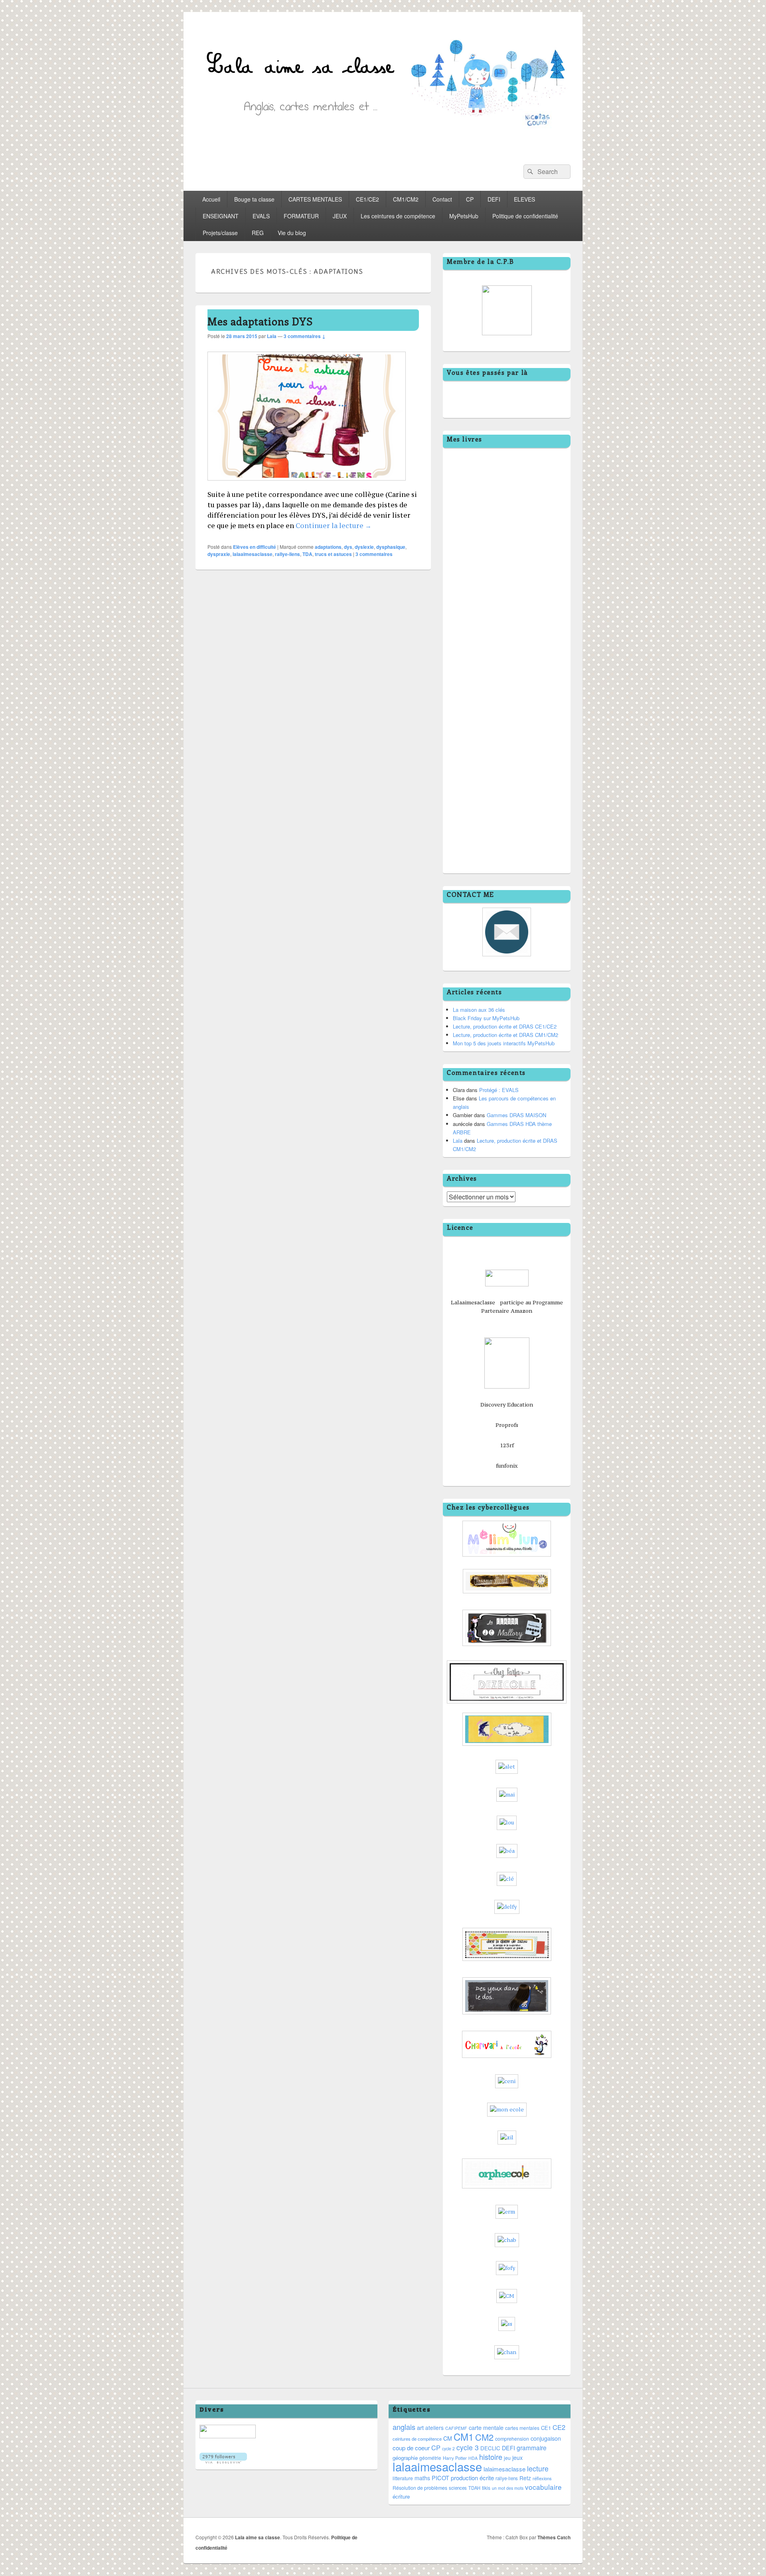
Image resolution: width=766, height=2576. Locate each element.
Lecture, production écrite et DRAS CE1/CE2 (505, 1026)
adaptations (328, 547)
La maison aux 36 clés (479, 1010)
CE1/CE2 (367, 199)
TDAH (474, 2488)
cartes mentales (522, 2428)
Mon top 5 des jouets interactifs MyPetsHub (504, 1043)
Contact (442, 199)
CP (470, 199)
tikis (486, 2488)
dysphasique (391, 547)
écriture (401, 2496)
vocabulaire (543, 2487)
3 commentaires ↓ (305, 336)
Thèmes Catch (554, 2537)
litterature (403, 2478)
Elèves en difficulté (255, 547)
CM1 (464, 2437)
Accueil (211, 199)
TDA (307, 554)
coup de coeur (411, 2448)
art (420, 2427)
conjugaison (546, 2438)
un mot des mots (508, 2488)
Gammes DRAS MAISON (516, 1115)
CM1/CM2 (406, 199)
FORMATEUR (301, 216)
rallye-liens (287, 554)
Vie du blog (292, 233)
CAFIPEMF (456, 2428)
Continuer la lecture (334, 526)
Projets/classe (220, 233)
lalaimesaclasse (504, 2469)
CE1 (546, 2428)
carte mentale (486, 2428)
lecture (538, 2468)
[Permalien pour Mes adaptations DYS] (307, 484)
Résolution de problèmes (420, 2488)
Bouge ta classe (254, 199)
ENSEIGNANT (221, 216)
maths (422, 2478)
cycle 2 (448, 2448)
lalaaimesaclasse (253, 554)
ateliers (434, 2428)
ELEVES (524, 199)
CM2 (484, 2437)
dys (348, 547)
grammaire (532, 2447)
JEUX (340, 216)
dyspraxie (219, 554)
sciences (458, 2488)
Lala (272, 336)
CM (448, 2438)
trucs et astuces (333, 554)
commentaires (374, 554)
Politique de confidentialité (525, 216)
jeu (507, 2458)
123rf (507, 1445)
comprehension (512, 2439)
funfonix (507, 1466)
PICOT (440, 2478)
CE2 (559, 2427)
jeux (517, 2457)
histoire (491, 2457)
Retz (525, 2478)
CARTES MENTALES (315, 199)
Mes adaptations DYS (260, 321)
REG (258, 233)
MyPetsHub (464, 216)
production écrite (472, 2478)
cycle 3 (468, 2447)
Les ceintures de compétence (398, 216)
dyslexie (364, 547)
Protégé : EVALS (499, 1090)
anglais (404, 2427)
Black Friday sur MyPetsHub (486, 1018)
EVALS (261, 216)
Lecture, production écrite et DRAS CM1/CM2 (505, 1035)
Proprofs (507, 1425)
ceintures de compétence (417, 2439)
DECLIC (490, 2448)
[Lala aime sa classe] (383, 150)
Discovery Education (507, 1405)
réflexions (542, 2478)
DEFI (494, 199)
